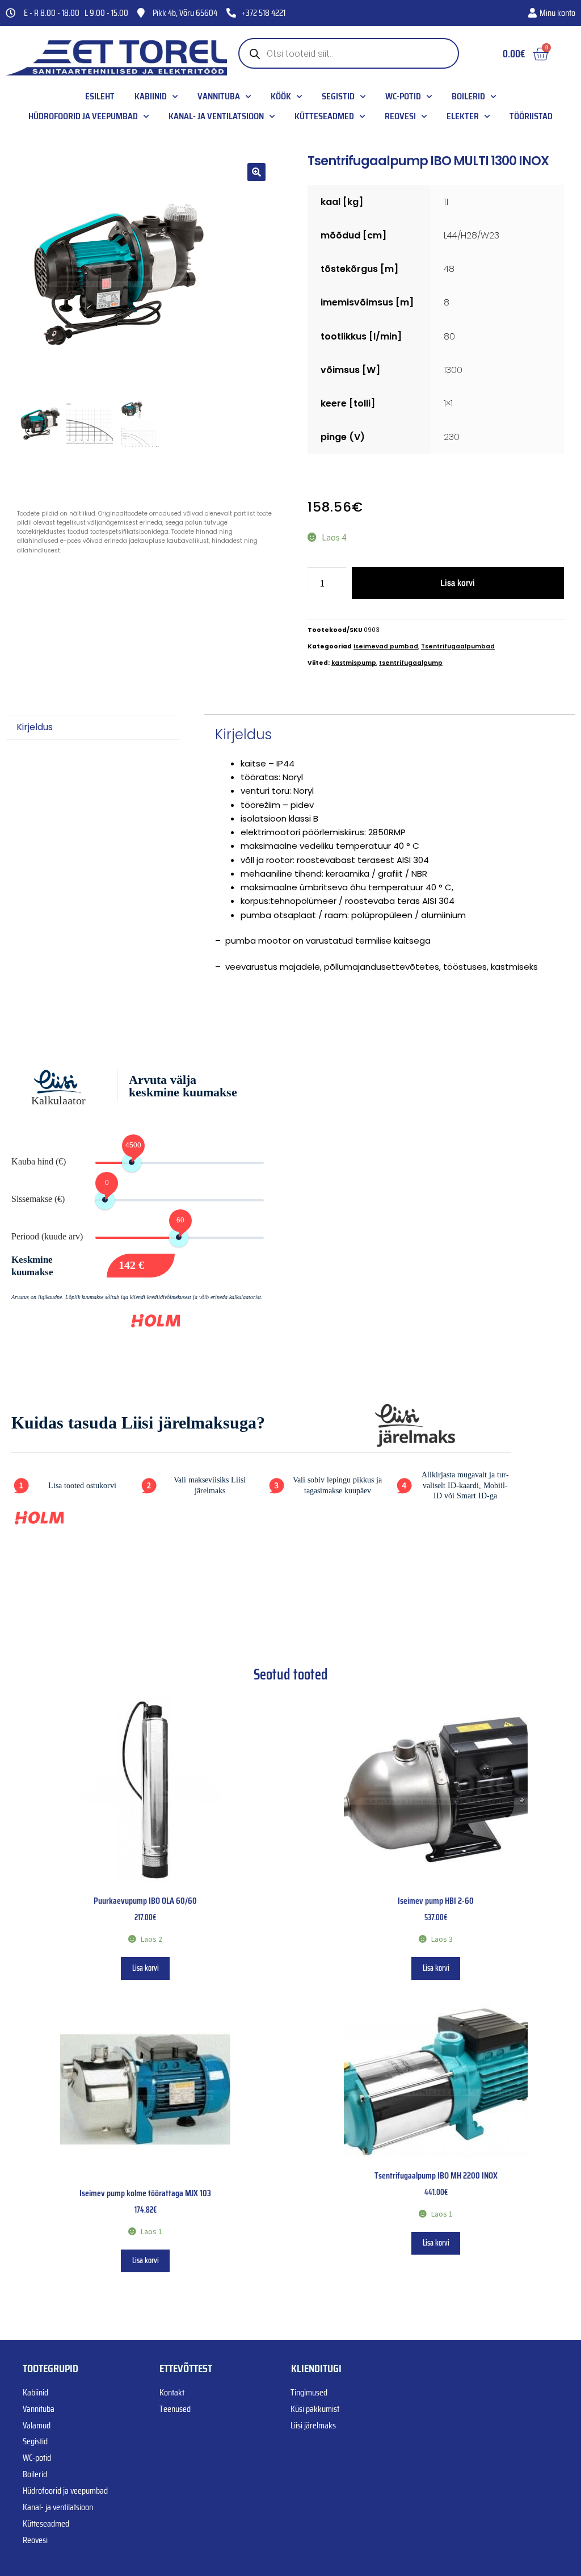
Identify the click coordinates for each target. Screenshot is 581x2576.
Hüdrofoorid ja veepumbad (83, 116)
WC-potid (403, 97)
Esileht (100, 97)
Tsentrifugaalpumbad (458, 646)
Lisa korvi (458, 583)
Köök (281, 97)
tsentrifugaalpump (411, 663)
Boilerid (468, 97)
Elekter (463, 116)
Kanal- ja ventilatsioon (216, 116)
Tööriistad (531, 116)
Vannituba (219, 97)
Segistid (338, 97)
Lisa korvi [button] (146, 1968)
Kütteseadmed (324, 116)
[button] (256, 172)
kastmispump (354, 663)
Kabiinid (151, 97)
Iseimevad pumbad (386, 646)
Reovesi (400, 116)
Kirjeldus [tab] (35, 727)
